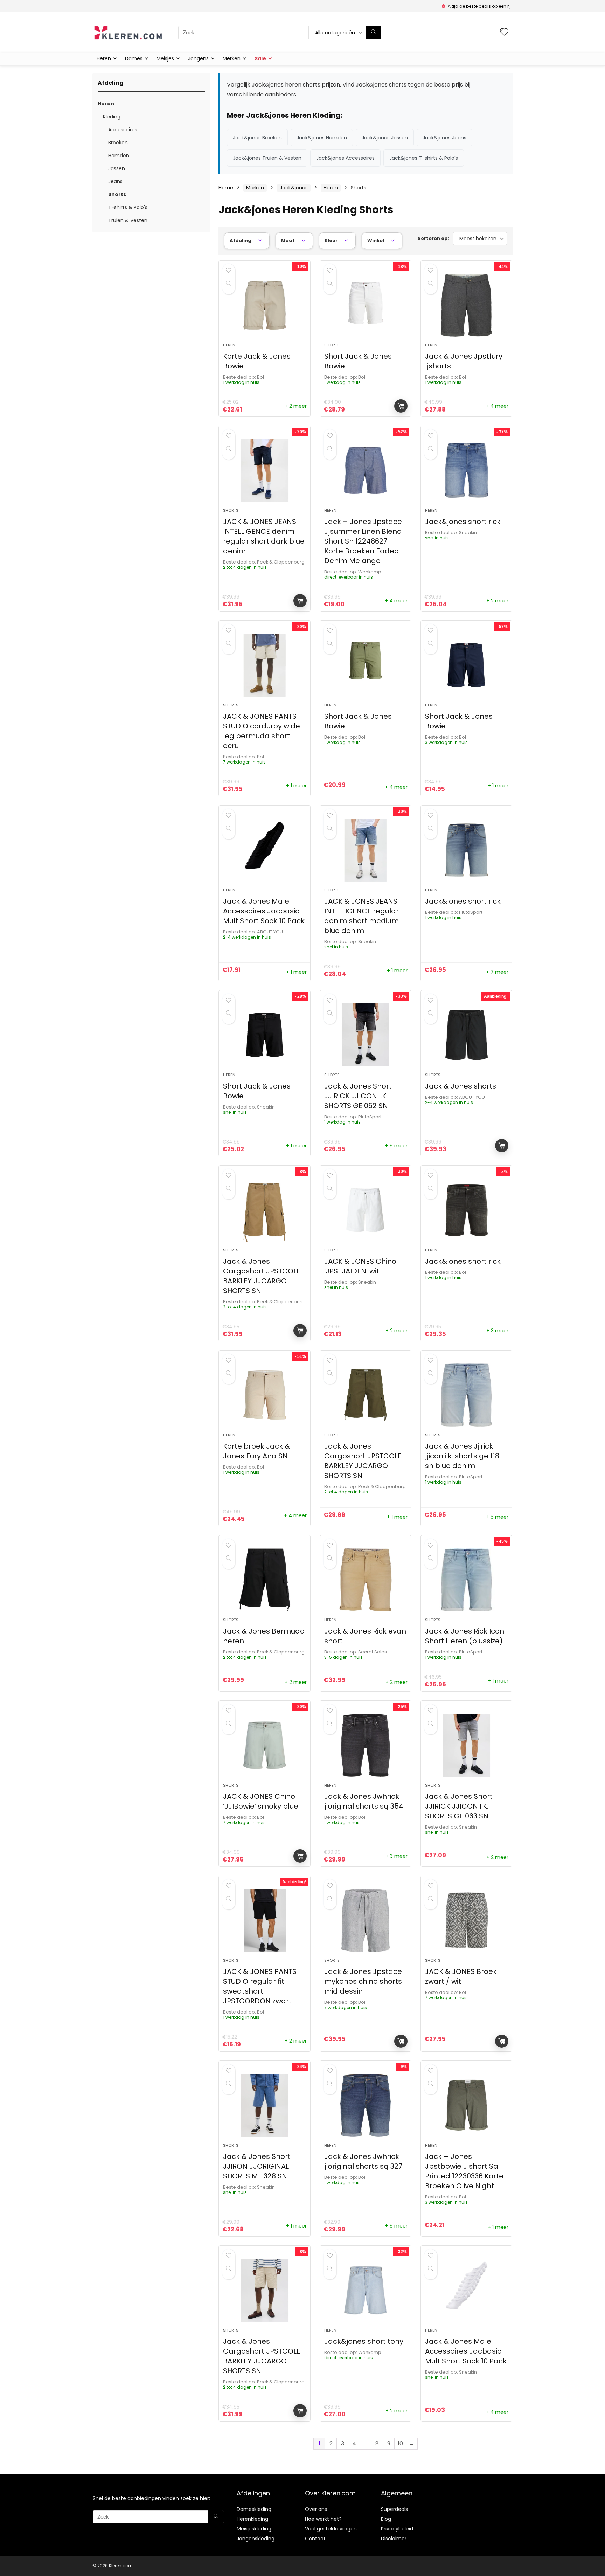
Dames (134, 58)
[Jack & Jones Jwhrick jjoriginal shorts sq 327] (366, 2105)
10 (400, 2443)
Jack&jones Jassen (385, 138)
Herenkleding (252, 2519)
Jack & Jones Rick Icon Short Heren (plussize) (465, 1636)
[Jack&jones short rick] (466, 470)
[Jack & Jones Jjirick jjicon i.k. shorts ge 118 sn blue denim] (466, 1395)
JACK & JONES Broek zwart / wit (461, 1976)
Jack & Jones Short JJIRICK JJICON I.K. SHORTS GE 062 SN (358, 1096)
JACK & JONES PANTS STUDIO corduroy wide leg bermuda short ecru (262, 731)
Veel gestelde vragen (331, 2529)
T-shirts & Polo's (128, 207)
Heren (104, 58)
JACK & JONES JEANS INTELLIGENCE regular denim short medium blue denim (361, 916)
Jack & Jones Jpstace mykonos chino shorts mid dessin (363, 1981)
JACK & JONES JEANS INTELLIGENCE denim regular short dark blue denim (264, 536)
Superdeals (394, 2509)
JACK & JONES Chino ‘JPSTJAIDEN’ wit (360, 1266)
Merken (232, 58)
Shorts (117, 194)
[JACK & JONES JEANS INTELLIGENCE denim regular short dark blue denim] (264, 470)
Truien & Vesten (128, 220)
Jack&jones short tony (364, 2341)
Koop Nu (401, 406)
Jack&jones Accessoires (345, 158)
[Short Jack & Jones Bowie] (366, 305)
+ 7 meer (497, 972)
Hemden (119, 156)
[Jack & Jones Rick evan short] (366, 1580)
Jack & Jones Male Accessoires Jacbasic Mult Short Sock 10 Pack (264, 911)
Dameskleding (254, 2509)
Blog (386, 2519)
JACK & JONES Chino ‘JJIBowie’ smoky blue (261, 1801)
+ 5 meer (396, 1146)
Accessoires (123, 130)
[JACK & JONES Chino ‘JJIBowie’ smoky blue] (264, 1745)
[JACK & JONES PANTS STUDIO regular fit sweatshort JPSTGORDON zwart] (264, 1920)
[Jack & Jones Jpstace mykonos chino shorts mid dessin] (366, 1920)
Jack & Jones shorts (461, 1086)
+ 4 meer (497, 406)
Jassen (117, 168)
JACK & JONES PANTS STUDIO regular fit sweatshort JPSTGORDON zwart (260, 1986)
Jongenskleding (256, 2539)
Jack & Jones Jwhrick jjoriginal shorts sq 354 (364, 1801)
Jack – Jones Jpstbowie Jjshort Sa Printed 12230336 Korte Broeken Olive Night (464, 2171)
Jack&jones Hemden (322, 138)
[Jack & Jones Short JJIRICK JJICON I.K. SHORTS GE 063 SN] (466, 1745)
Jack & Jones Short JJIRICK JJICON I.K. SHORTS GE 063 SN (459, 1806)
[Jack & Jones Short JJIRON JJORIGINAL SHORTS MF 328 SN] (264, 2105)
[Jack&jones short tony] (366, 2290)
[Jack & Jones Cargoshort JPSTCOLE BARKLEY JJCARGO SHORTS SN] (264, 1210)
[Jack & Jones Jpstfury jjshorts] (466, 305)
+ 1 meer (296, 786)
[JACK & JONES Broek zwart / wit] (466, 1920)
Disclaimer (394, 2539)
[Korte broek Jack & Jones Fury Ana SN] (264, 1395)
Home (226, 188)
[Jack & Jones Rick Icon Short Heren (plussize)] (466, 1580)
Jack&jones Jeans (444, 138)
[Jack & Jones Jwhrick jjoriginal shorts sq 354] (366, 1745)
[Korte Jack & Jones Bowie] (264, 305)
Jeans (115, 181)
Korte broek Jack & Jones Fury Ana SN (256, 1451)
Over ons (316, 2509)
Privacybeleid (397, 2529)
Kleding (112, 117)
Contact (315, 2539)
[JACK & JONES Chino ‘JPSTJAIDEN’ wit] (366, 1210)
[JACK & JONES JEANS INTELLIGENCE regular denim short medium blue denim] (366, 850)
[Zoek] (373, 33)
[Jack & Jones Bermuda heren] (264, 1580)
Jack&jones (294, 188)
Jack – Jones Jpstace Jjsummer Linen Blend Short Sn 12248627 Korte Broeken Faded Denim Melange (363, 541)
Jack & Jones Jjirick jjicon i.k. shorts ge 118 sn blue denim (462, 1456)
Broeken (118, 143)
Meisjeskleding (254, 2529)
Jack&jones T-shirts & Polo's (424, 158)
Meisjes (165, 58)
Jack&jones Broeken (257, 138)
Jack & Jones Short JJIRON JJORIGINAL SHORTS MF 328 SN (257, 2166)
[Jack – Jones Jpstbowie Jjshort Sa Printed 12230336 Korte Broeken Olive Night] (466, 2105)
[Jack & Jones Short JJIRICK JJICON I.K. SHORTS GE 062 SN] (366, 1035)
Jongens (198, 58)
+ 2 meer (296, 406)
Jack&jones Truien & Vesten (267, 158)
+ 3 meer (497, 1331)
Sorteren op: (433, 238)
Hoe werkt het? (323, 2519)
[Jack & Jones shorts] (466, 1035)
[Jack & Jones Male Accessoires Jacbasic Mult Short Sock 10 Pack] (264, 850)
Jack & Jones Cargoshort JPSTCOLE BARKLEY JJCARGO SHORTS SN (262, 1276)
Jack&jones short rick (463, 522)
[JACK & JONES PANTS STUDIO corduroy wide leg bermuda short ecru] (264, 665)
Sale (260, 58)
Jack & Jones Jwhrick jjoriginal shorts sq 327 (363, 2161)
